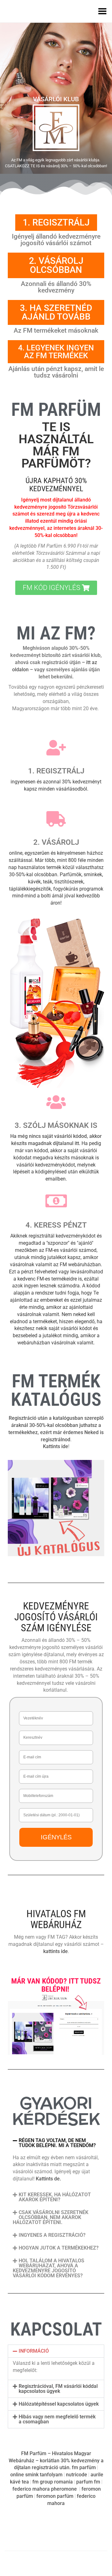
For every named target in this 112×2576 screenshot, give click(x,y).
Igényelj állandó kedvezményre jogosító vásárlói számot (56, 240)
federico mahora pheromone (45, 2489)
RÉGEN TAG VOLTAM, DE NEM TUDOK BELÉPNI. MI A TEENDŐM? (57, 2143)
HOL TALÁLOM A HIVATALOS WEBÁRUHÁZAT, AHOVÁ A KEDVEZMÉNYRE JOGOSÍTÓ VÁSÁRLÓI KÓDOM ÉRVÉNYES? (49, 2268)
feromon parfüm (55, 2496)
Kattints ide (56, 1446)
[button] (56, 2143)
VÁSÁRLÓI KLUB (56, 99)
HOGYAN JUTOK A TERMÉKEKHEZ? (59, 2248)
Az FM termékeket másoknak (56, 330)
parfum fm (88, 2482)
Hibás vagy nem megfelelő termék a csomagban (57, 2419)
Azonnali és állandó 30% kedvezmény (56, 287)
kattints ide (56, 1951)
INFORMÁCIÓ (34, 2351)
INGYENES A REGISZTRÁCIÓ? (52, 2235)
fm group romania (53, 2482)
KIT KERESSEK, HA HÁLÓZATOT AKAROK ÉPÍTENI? (55, 2197)
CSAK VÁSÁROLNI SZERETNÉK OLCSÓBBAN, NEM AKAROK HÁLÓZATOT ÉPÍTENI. (51, 2217)
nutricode (77, 2475)
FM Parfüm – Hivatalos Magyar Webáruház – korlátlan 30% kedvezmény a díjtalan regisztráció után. (56, 2461)
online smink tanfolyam (36, 2475)
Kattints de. (48, 2179)
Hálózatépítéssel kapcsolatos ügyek (59, 2404)
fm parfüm (84, 2467)
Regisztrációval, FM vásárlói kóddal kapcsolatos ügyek (58, 2389)
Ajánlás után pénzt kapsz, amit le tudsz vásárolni (56, 372)
